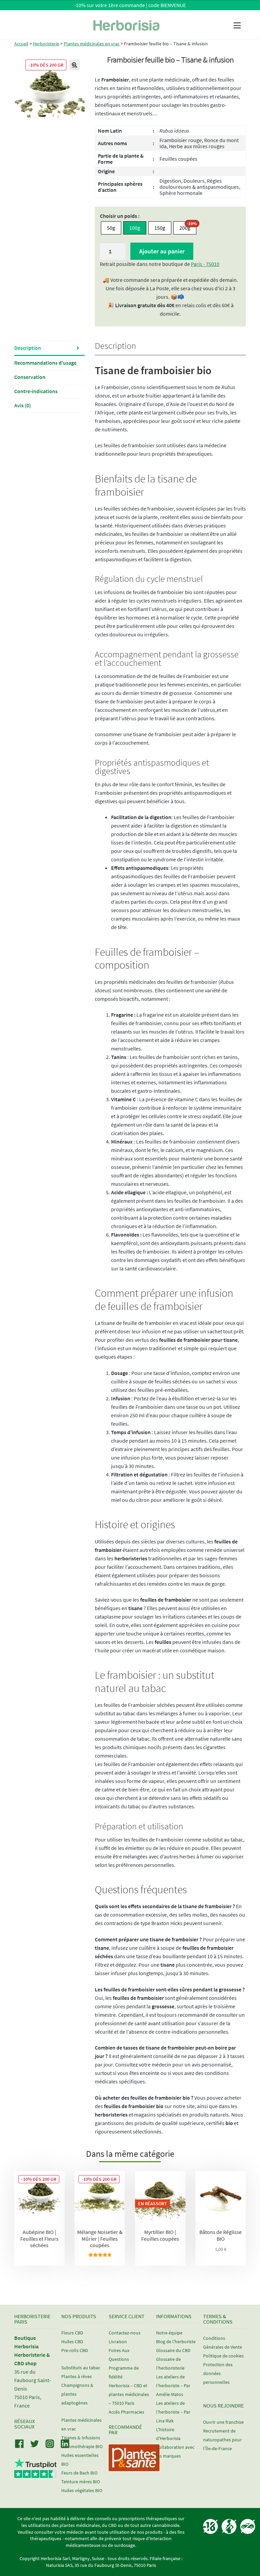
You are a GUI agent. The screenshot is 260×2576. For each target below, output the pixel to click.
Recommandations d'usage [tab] (45, 363)
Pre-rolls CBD (75, 2350)
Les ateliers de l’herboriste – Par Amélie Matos (173, 2386)
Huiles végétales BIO (82, 2490)
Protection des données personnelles (218, 2373)
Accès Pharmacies (126, 2412)
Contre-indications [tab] (36, 391)
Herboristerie (46, 44)
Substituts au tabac (81, 2368)
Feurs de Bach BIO (79, 2473)
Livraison (118, 2342)
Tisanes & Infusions (81, 2438)
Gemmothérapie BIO (82, 2446)
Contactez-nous (125, 2333)
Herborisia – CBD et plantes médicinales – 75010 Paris (129, 2394)
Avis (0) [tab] (23, 405)
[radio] (111, 228)
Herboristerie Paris (32, 2319)
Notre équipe (169, 2333)
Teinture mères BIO (81, 2482)
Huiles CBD (72, 2342)
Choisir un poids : (120, 216)
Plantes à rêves (77, 2376)
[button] (74, 65)
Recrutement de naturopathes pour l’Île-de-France (222, 2440)
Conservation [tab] (30, 377)
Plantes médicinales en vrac (92, 44)
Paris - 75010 (205, 264)
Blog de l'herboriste (176, 2342)
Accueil (21, 44)
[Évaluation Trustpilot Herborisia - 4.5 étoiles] (35, 2474)
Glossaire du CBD (173, 2350)
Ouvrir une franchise (223, 2422)
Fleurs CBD (72, 2333)
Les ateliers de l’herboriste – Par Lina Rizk (173, 2412)
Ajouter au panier (162, 251)
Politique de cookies (223, 2356)
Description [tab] (28, 348)
